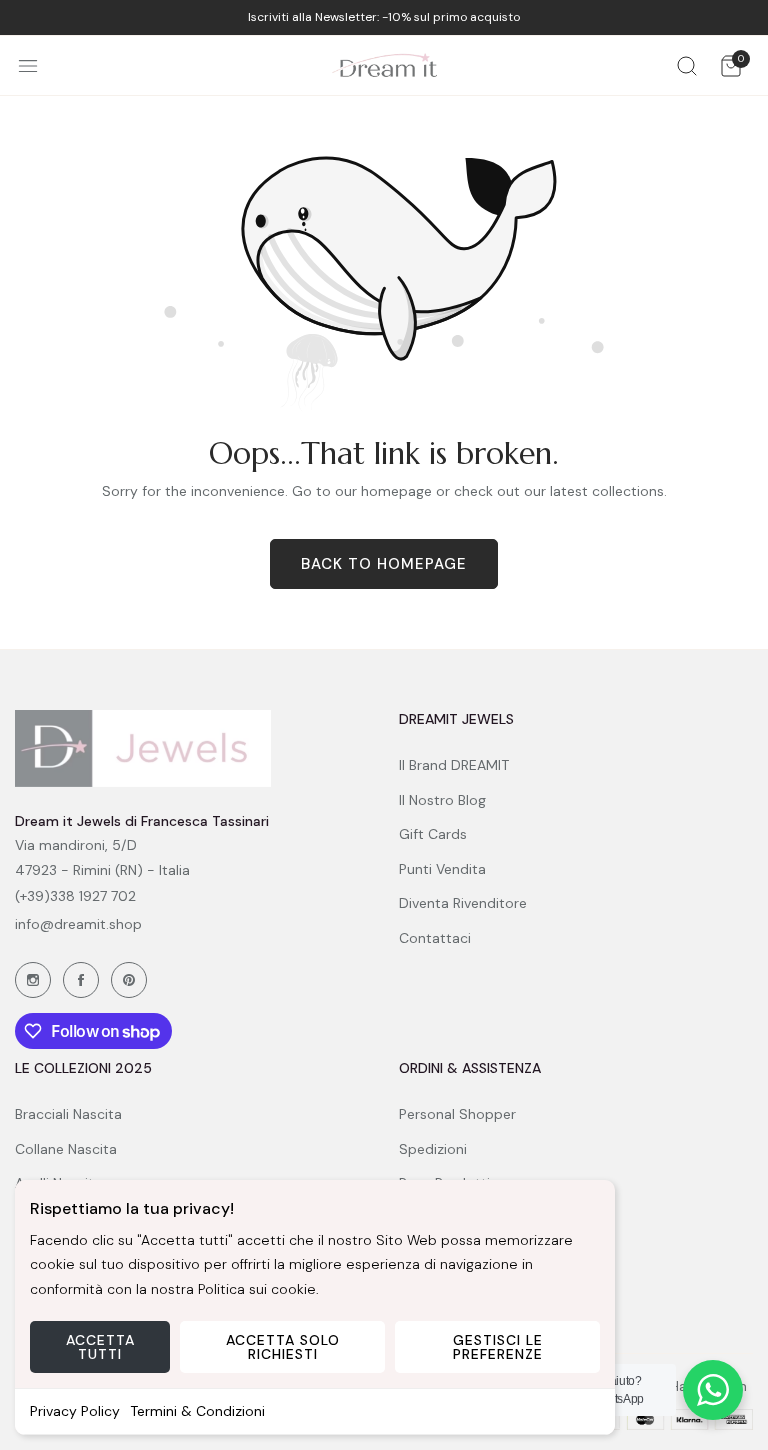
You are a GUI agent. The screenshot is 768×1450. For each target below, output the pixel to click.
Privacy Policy (75, 1411)
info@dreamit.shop (78, 924)
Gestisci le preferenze (498, 1347)
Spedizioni (433, 1149)
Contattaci (435, 938)
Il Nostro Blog (442, 800)
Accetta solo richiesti (283, 1347)
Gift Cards (433, 834)
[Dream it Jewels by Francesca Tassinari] (384, 65)
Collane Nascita (66, 1149)
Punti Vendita (442, 869)
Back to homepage (384, 564)
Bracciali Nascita (68, 1114)
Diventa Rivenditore (463, 903)
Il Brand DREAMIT (454, 765)
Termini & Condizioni (197, 1411)
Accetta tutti (100, 1347)
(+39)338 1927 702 (75, 896)
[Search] (687, 65)
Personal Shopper (457, 1114)
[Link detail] (33, 980)
